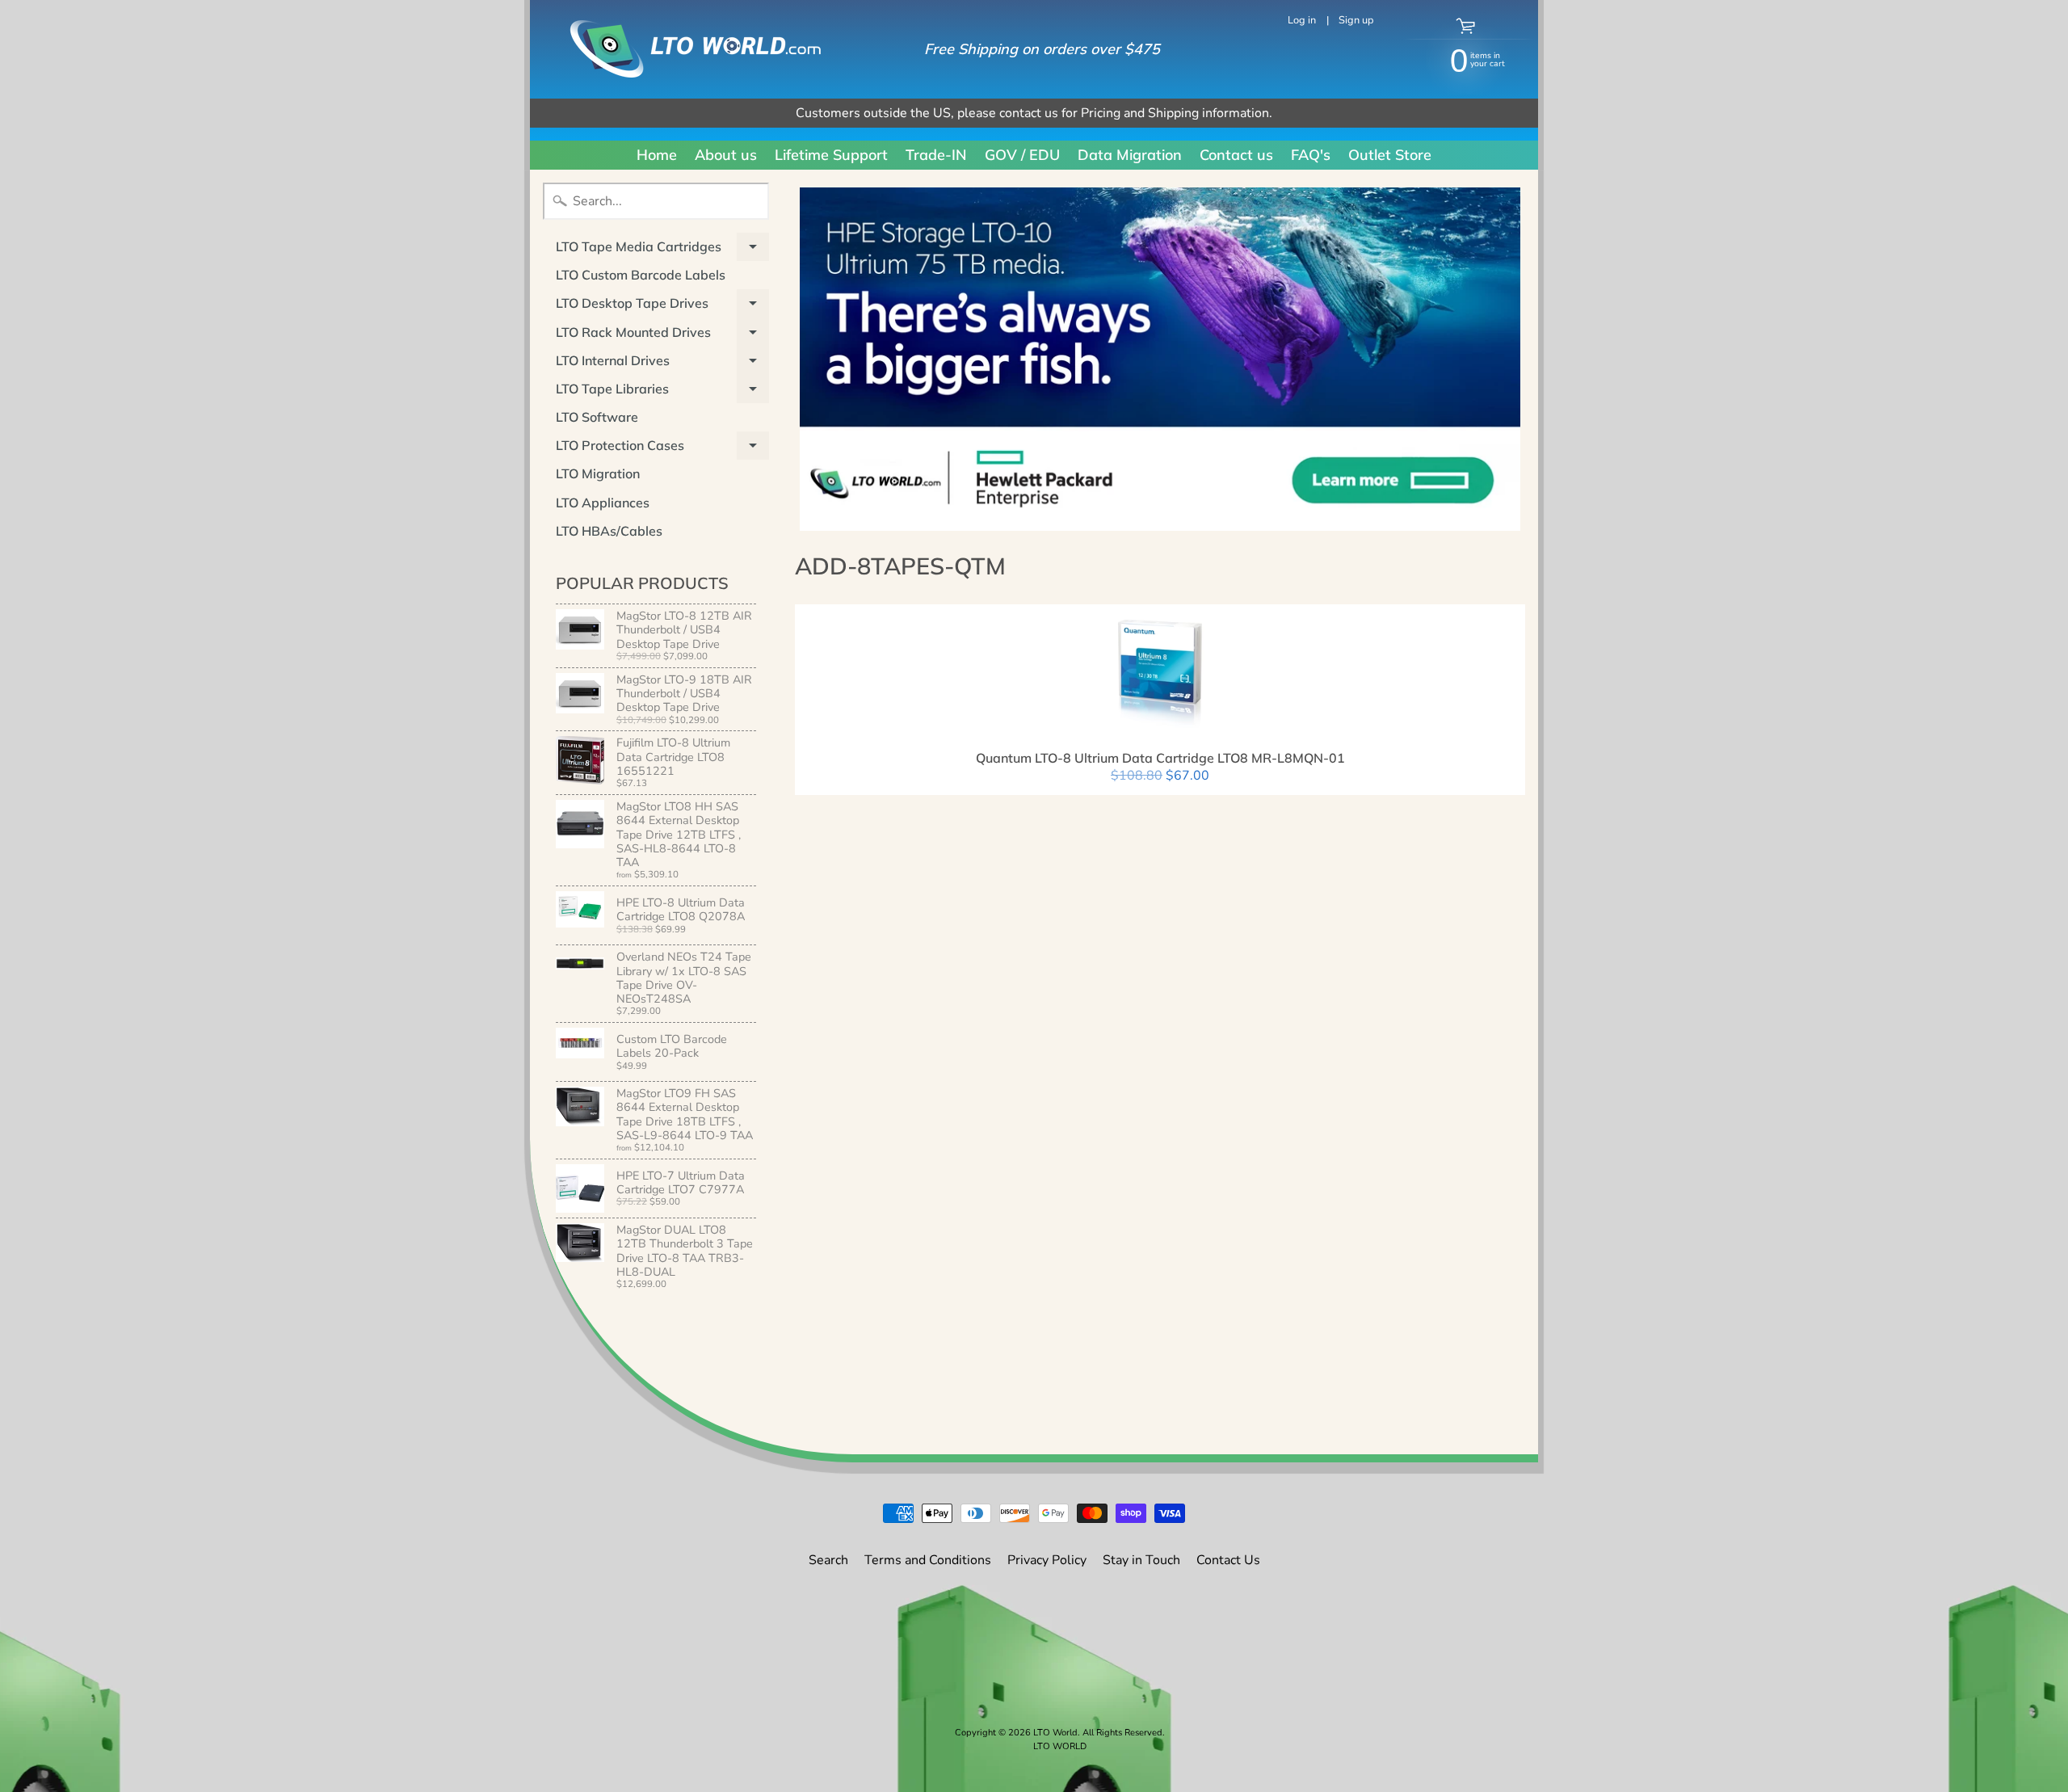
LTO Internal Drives (662, 364)
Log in (1302, 21)
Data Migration (1130, 155)
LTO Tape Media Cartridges (662, 250)
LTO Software (597, 417)
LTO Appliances (603, 503)
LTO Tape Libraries (662, 392)
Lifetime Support (831, 155)
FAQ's (1311, 155)
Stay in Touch (1141, 1560)
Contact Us (1228, 1560)
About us (726, 155)
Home (657, 155)
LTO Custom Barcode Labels (641, 275)
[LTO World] (679, 49)
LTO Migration (598, 473)
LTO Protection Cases (662, 448)
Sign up (1356, 21)
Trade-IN (936, 155)
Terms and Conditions (928, 1560)
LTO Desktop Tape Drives (662, 306)
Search (828, 1560)
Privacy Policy (1047, 1560)
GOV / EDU (1022, 155)
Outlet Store (1390, 155)
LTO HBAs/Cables (609, 531)
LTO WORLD (1060, 1746)
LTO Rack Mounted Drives (662, 335)
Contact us (1236, 155)
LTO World (1055, 1733)
